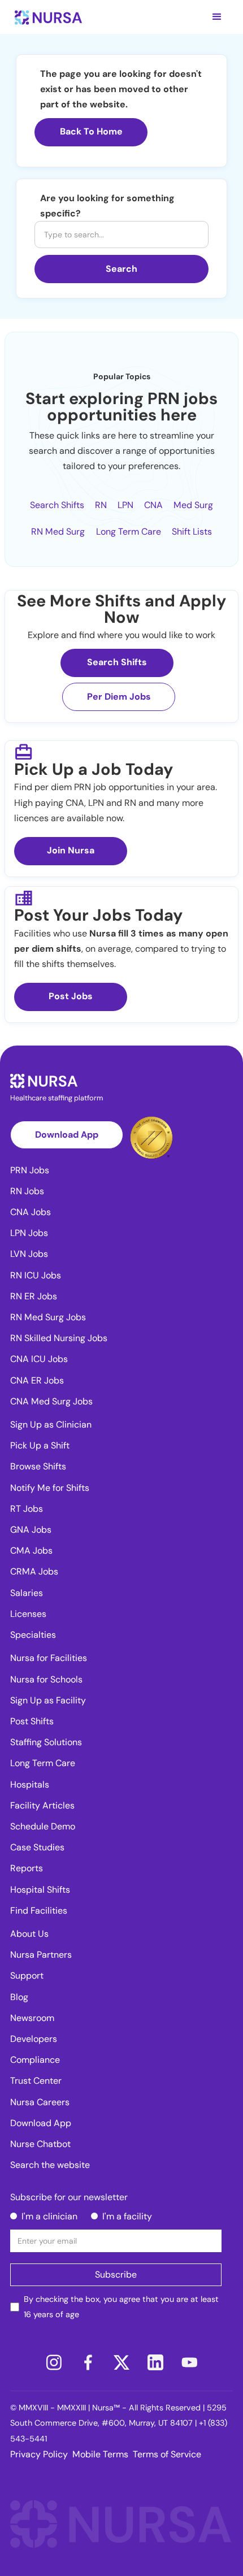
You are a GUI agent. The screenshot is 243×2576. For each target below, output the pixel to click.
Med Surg (193, 505)
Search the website (50, 2165)
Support (27, 1976)
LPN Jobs (29, 1233)
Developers (34, 2039)
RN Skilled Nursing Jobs (59, 1338)
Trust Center (36, 2081)
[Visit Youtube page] (189, 2362)
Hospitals (30, 1784)
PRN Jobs (30, 1170)
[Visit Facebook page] (88, 2362)
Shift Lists (192, 532)
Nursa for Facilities (49, 1658)
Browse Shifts (38, 1466)
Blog (19, 1997)
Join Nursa (71, 850)
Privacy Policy (39, 2454)
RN (101, 505)
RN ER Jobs (34, 1296)
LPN (125, 505)
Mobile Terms (100, 2454)
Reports (27, 1868)
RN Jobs (27, 1191)
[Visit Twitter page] (121, 2362)
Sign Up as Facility (48, 1700)
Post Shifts (32, 1721)
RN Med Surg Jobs (48, 1317)
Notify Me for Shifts (50, 1488)
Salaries (27, 1593)
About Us (29, 1934)
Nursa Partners (41, 1955)
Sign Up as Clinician (51, 1424)
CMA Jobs (31, 1551)
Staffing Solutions (46, 1742)
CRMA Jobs (34, 1571)
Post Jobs (71, 996)
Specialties (33, 1635)
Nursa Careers (40, 2102)
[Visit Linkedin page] (155, 2362)
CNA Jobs (31, 1212)
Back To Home (91, 131)
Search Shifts (57, 505)
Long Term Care (129, 532)
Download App (67, 1135)
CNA (153, 505)
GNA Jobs (31, 1530)
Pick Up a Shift (40, 1445)
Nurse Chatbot (40, 2144)
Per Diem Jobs (119, 697)
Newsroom (32, 2018)
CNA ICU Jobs (39, 1359)
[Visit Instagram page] (54, 2362)
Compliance (35, 2060)
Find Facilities (39, 1911)
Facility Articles (42, 1805)
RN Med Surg (58, 532)
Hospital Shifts (40, 1890)
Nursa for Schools (46, 1679)
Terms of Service (167, 2454)
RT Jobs (27, 1509)
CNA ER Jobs (37, 1380)
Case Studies (37, 1847)
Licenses (28, 1614)
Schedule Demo (43, 1826)
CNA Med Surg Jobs (51, 1401)
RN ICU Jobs (36, 1275)
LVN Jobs (29, 1254)
